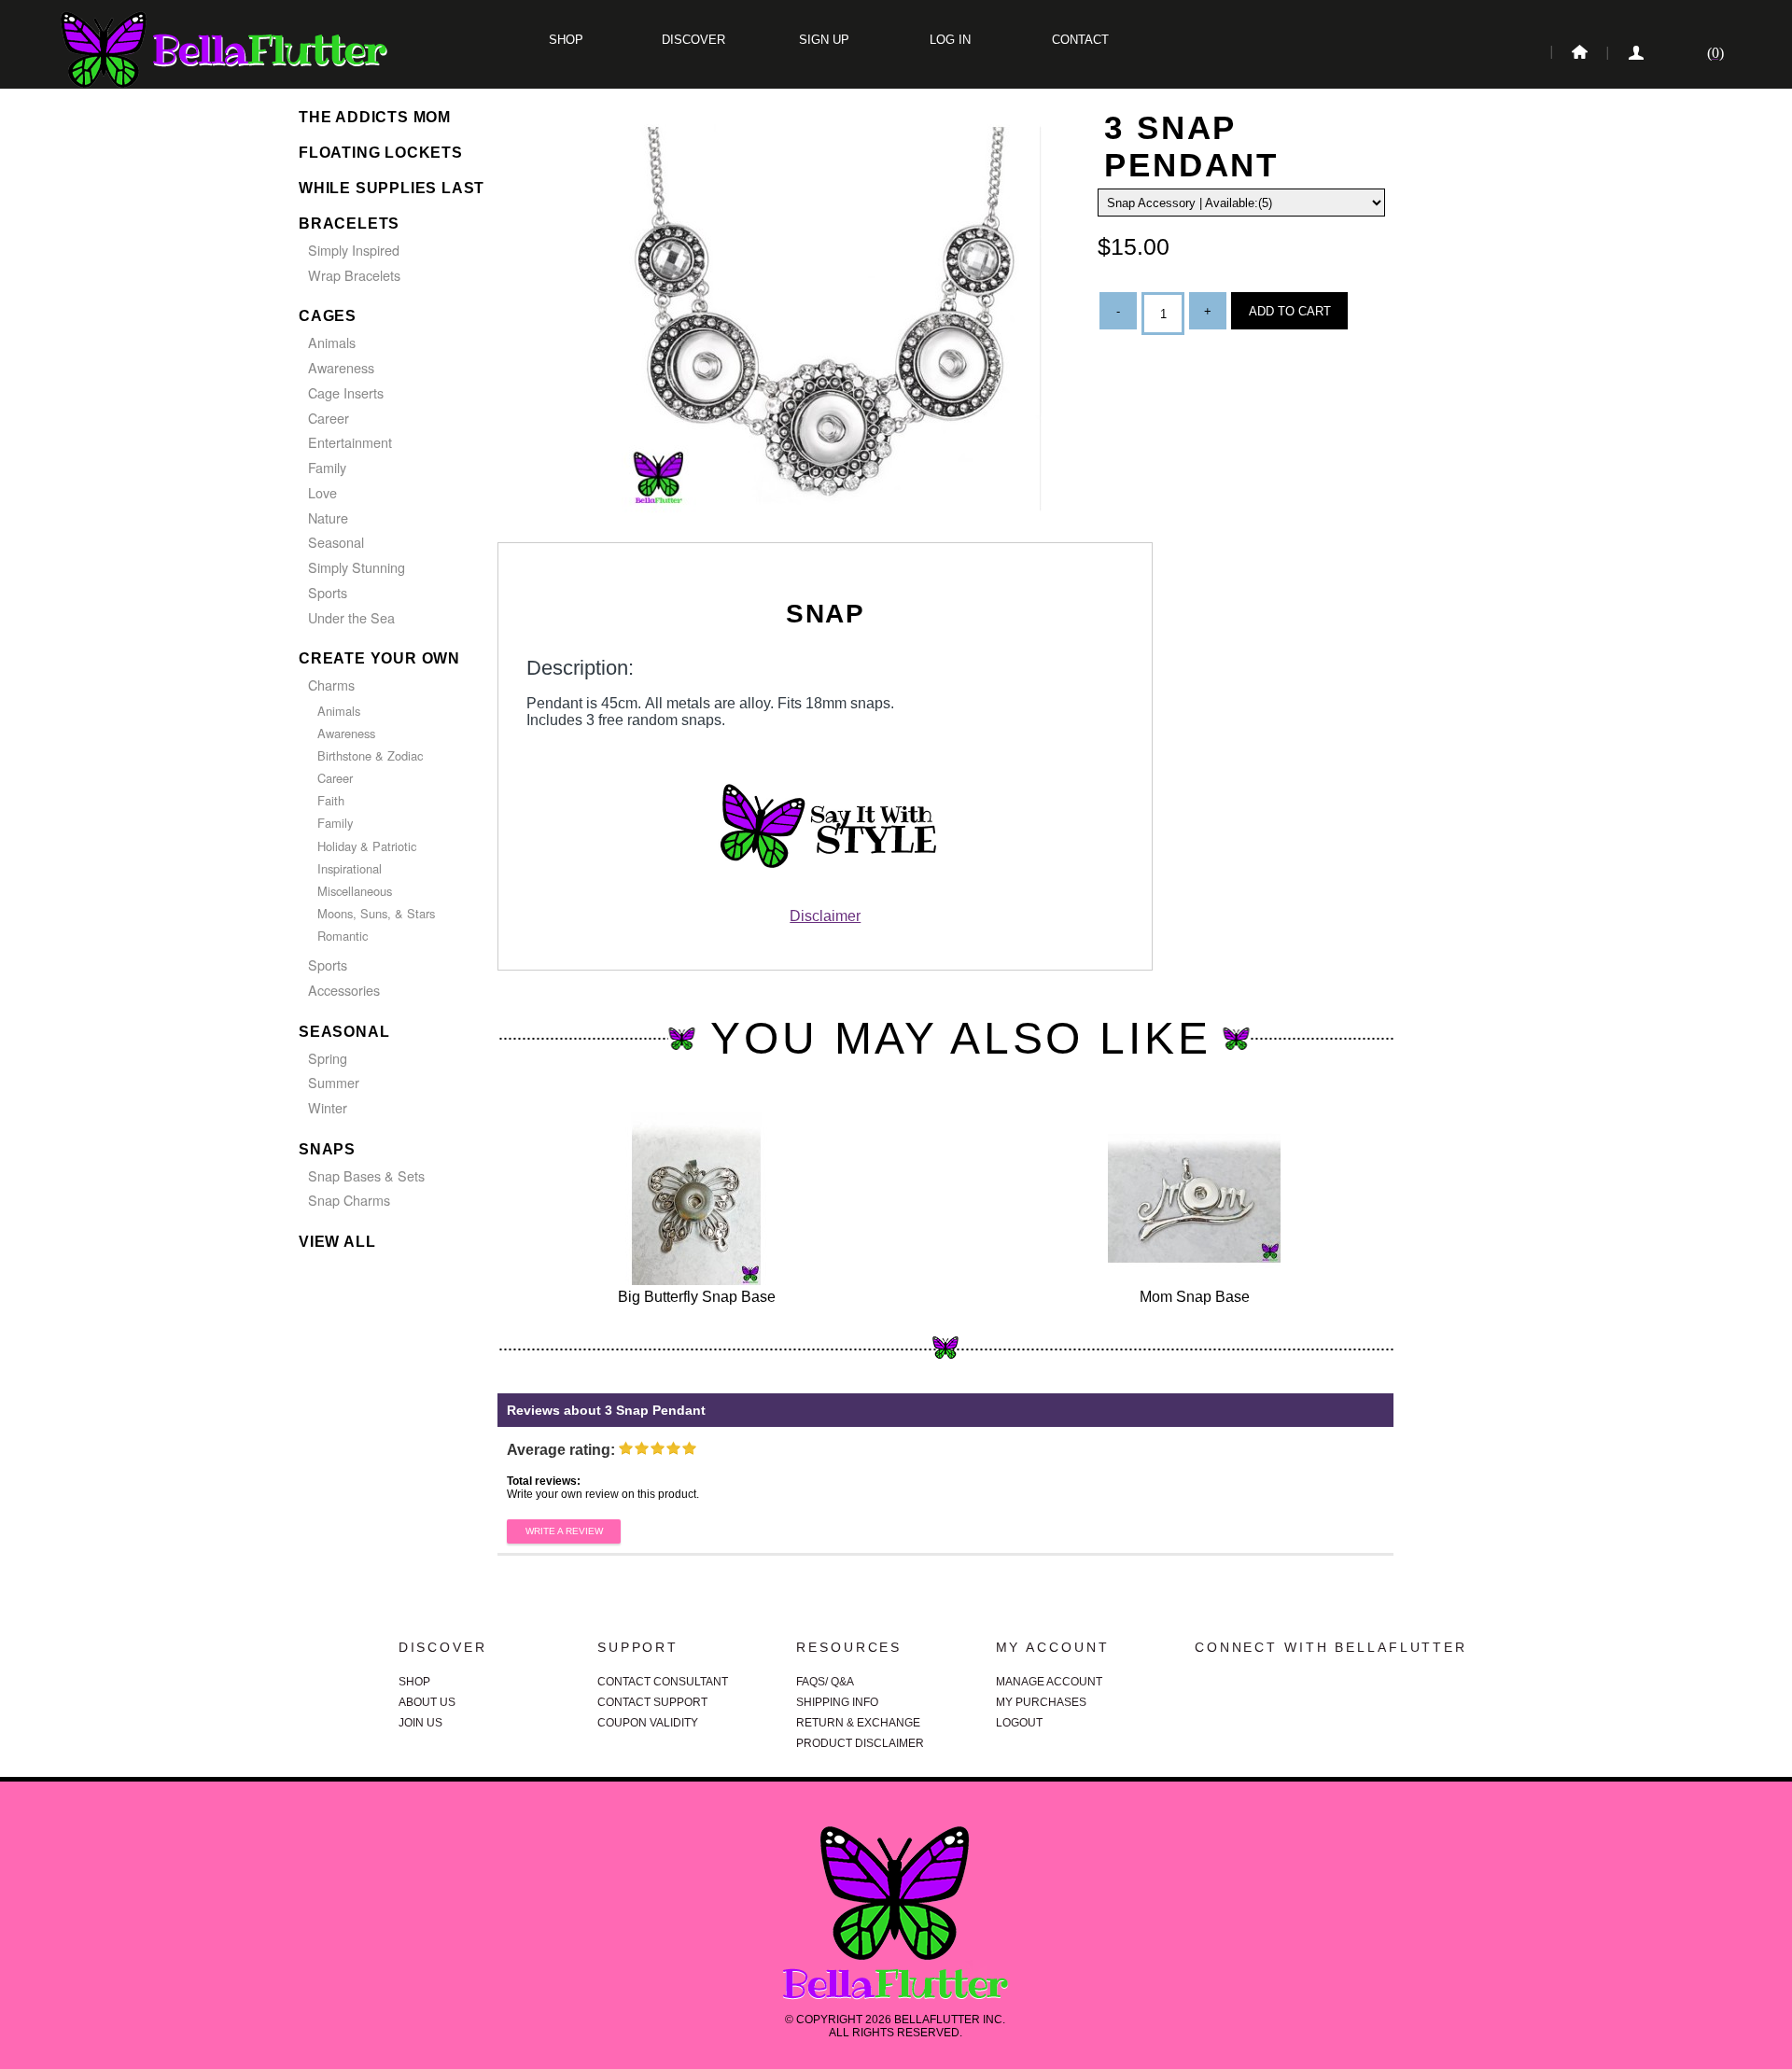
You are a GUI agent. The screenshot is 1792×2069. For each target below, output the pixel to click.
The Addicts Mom (375, 117)
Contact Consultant (663, 1682)
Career (329, 418)
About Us (427, 1702)
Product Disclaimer (860, 1743)
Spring (328, 1058)
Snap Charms (349, 1200)
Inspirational (350, 868)
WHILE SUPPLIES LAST (392, 188)
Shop (566, 40)
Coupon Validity (648, 1723)
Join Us (420, 1723)
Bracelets (349, 224)
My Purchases (1041, 1702)
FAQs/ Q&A (825, 1682)
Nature (328, 517)
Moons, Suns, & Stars (376, 913)
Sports (328, 592)
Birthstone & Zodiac (370, 755)
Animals (332, 342)
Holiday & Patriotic (367, 846)
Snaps (327, 1149)
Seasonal (336, 542)
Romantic (343, 936)
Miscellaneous (355, 891)
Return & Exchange (858, 1723)
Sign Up (822, 40)
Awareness (341, 367)
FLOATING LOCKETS (381, 153)
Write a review (564, 1531)
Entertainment (350, 442)
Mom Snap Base (1195, 1297)
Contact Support (652, 1702)
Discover (693, 40)
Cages (328, 316)
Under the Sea (351, 617)
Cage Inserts (346, 392)
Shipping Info (837, 1702)
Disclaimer (825, 916)
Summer (334, 1082)
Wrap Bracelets (354, 275)
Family (327, 467)
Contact (1078, 40)
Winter (328, 1107)
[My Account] (1634, 53)
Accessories (344, 990)
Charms (331, 685)
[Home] (1578, 53)
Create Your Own (379, 658)
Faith (331, 800)
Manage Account (1049, 1682)
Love (322, 492)
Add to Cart (1290, 311)
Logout (1019, 1723)
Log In (950, 40)
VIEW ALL (337, 1242)
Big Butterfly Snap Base (697, 1297)
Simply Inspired (354, 250)
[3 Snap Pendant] (832, 524)
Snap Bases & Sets (366, 1175)
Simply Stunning (357, 567)
